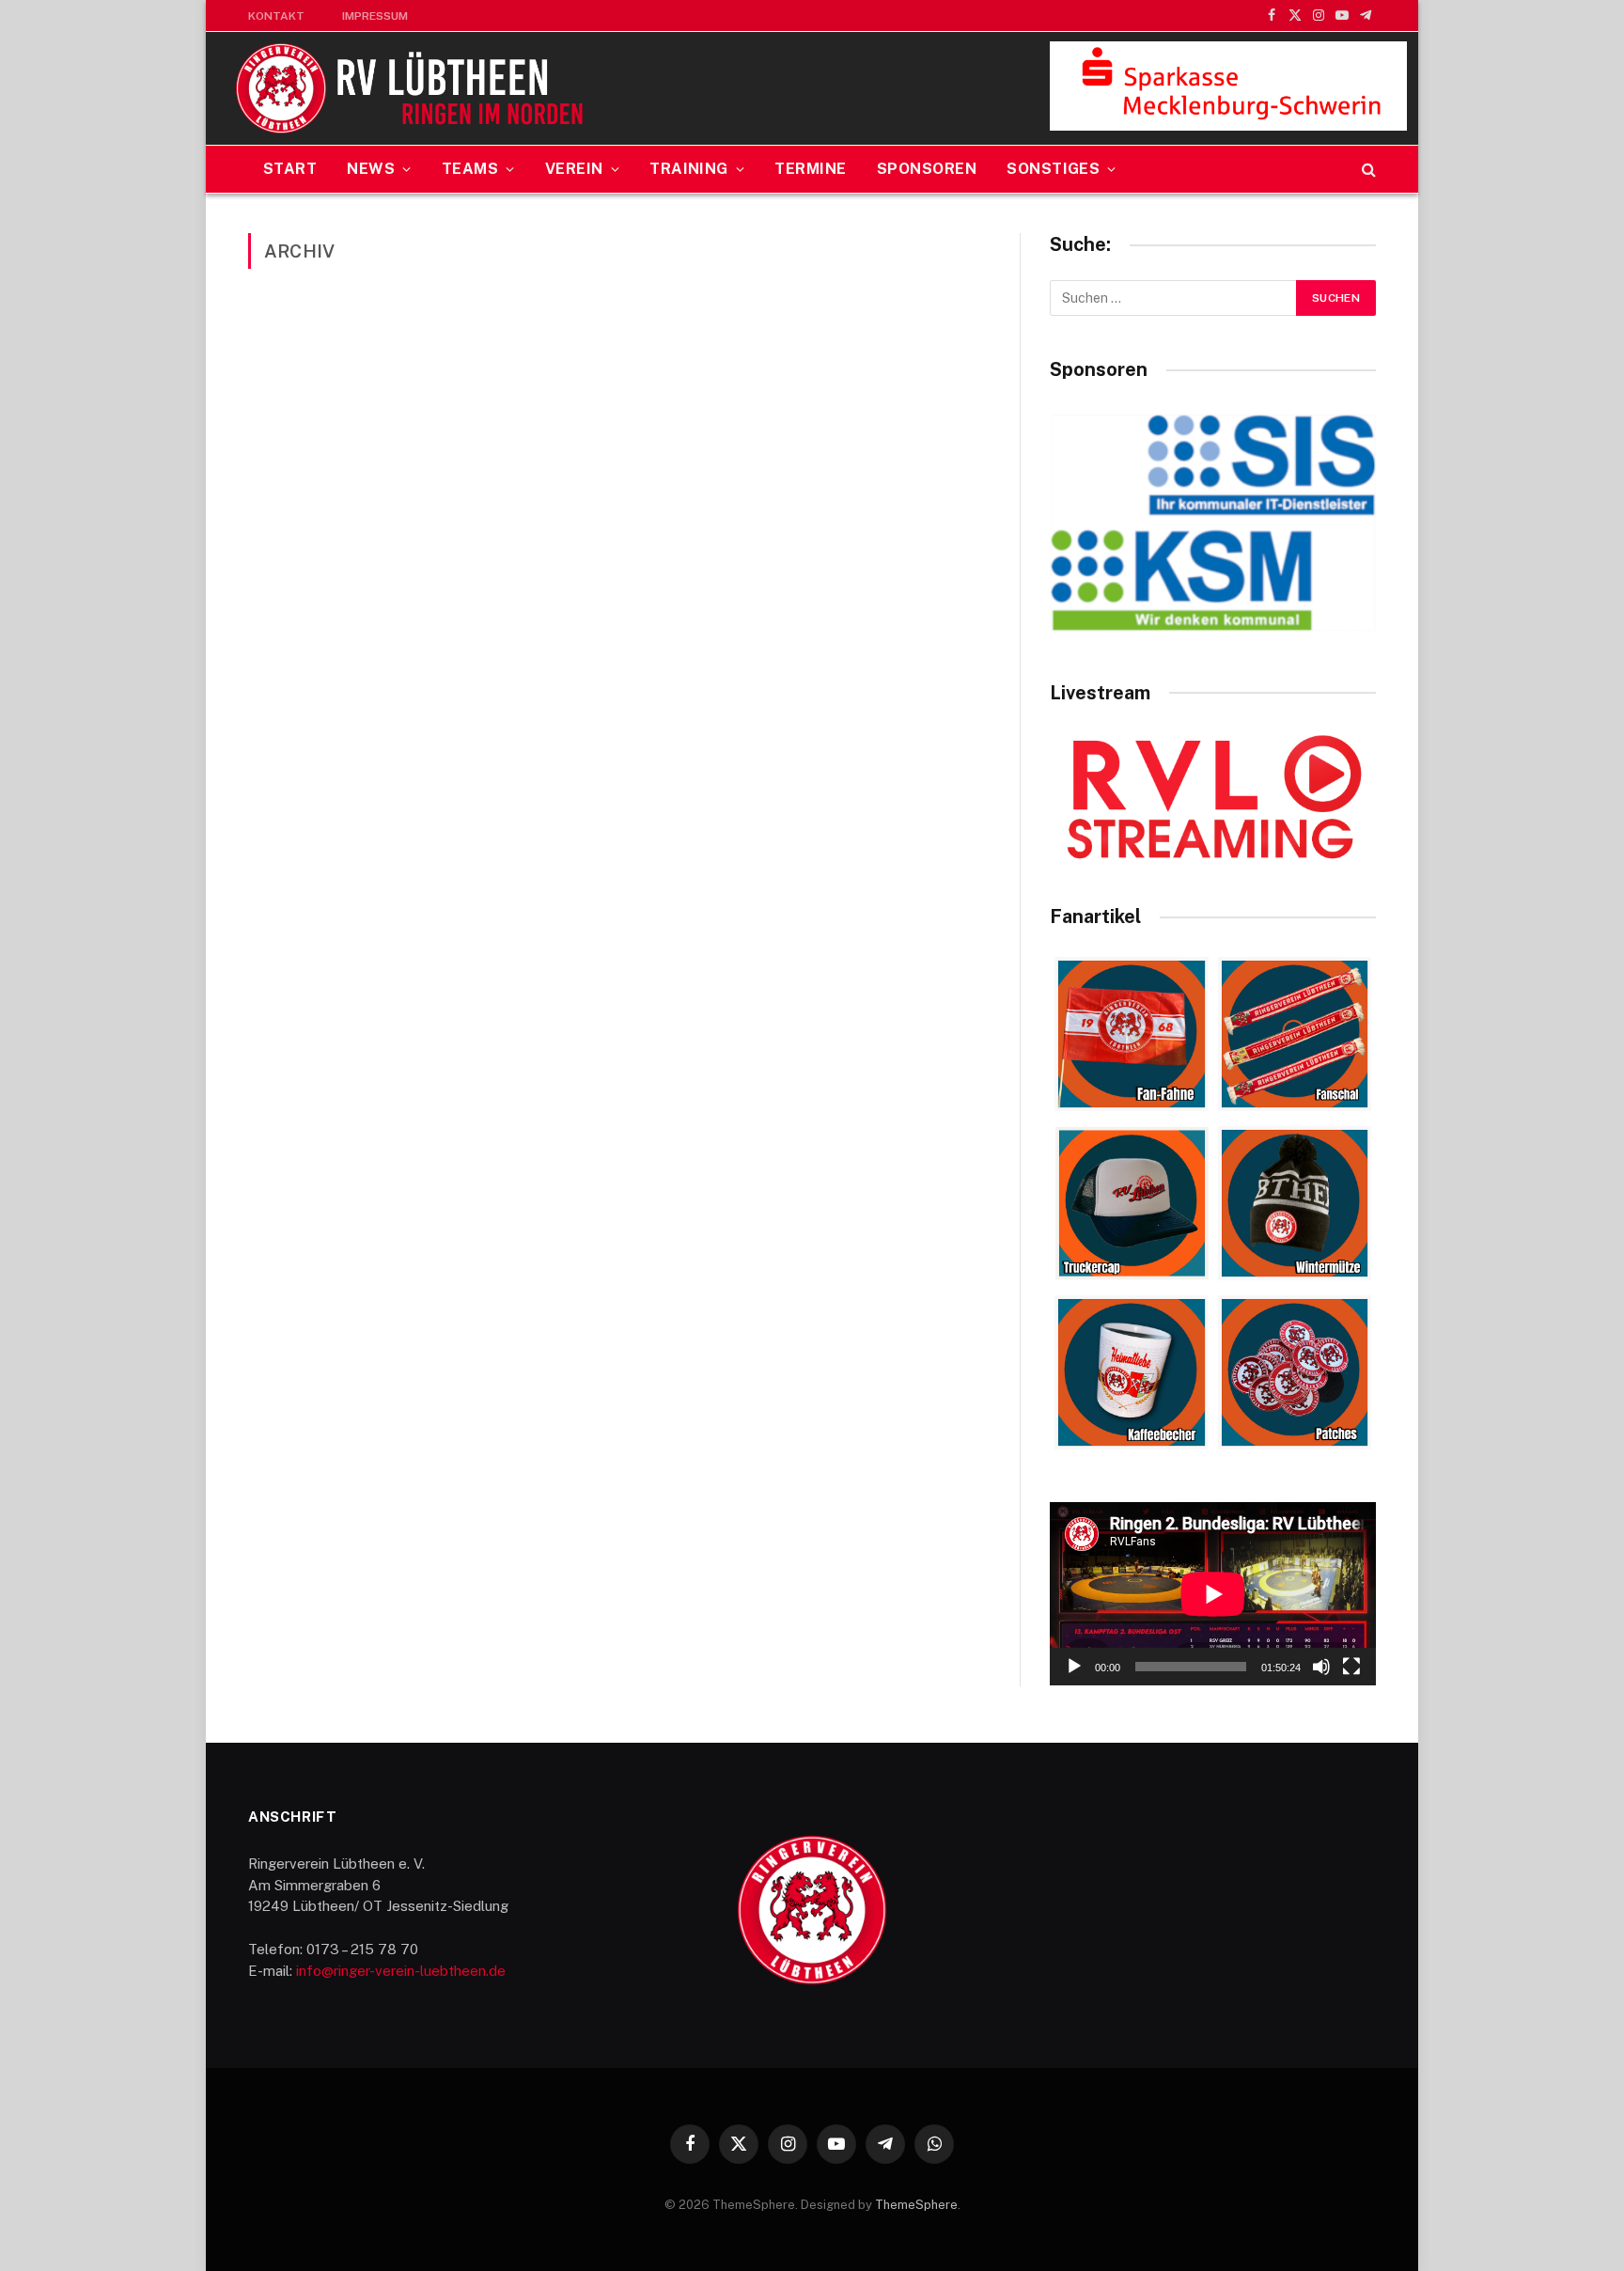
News (371, 169)
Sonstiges (1053, 169)
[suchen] (1367, 170)
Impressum (375, 16)
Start (290, 169)
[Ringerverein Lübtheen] (411, 88)
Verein (574, 169)
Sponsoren (927, 169)
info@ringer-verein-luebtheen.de (401, 1971)
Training (689, 169)
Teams (470, 169)
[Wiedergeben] (1074, 1667)
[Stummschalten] (1321, 1667)
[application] (1213, 1594)
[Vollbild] (1351, 1667)
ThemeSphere (916, 2205)
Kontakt (276, 16)
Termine (810, 169)
